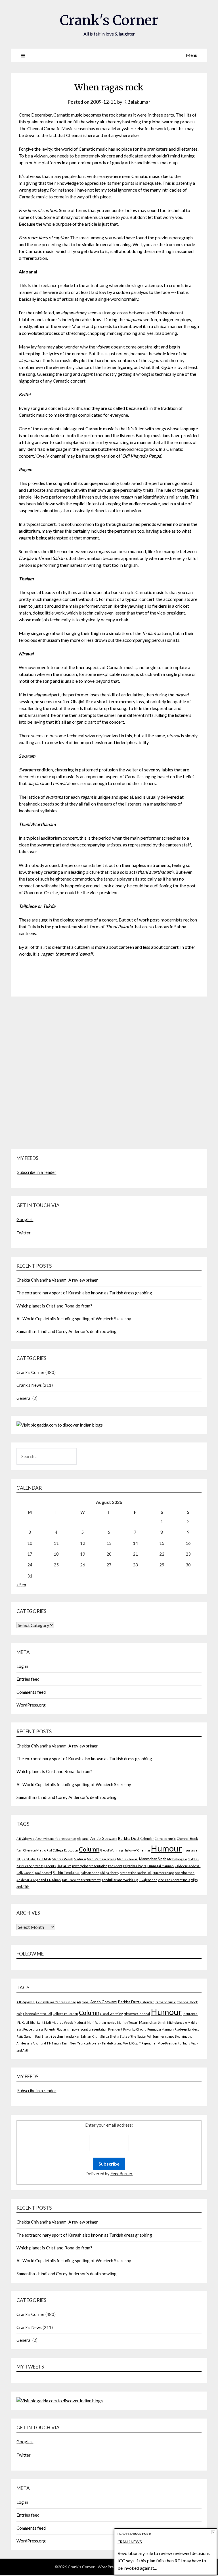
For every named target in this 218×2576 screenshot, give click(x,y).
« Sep (21, 1585)
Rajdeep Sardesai (187, 1866)
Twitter (24, 1233)
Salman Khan (90, 1873)
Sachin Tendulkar (66, 1873)
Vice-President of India (174, 1880)
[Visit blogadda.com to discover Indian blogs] (60, 1425)
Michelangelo (177, 1859)
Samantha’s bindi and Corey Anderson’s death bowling (67, 1331)
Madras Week (62, 1859)
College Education (65, 1850)
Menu (192, 55)
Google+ (25, 1219)
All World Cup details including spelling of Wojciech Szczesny (74, 1319)
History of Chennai (137, 1850)
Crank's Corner (109, 20)
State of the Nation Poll (136, 1873)
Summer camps (163, 1873)
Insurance (190, 1850)
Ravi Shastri (44, 1873)
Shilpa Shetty (110, 1873)
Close (213, 2532)
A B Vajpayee (26, 1839)
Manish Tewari (128, 1859)
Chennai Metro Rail (37, 1850)
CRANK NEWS (130, 2542)
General (24, 1398)
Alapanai (83, 1839)
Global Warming (112, 1850)
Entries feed (28, 1679)
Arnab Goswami (104, 1838)
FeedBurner (121, 2174)
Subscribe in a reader (37, 1172)
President (115, 1866)
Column (89, 1849)
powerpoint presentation (90, 1866)
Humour (166, 1848)
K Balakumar (137, 102)
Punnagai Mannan (161, 1866)
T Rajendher (148, 1880)
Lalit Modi (44, 1859)
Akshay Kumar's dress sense (56, 1839)
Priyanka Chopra (135, 1866)
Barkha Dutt (129, 1838)
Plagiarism (64, 1866)
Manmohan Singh (153, 1859)
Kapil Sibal (29, 1859)
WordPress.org (31, 1705)
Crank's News (29, 1385)
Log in (22, 1666)
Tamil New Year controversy (81, 1880)
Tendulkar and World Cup (120, 1880)
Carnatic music (165, 1839)
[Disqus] (109, 1076)
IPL (19, 1859)
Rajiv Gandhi (25, 1873)
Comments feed (31, 1692)
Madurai (80, 1859)
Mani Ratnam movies (101, 1859)
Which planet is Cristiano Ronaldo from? (54, 1306)
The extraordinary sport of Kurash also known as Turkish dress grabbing (84, 1293)
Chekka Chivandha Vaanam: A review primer (57, 1280)
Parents (50, 1866)
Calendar (147, 1839)
